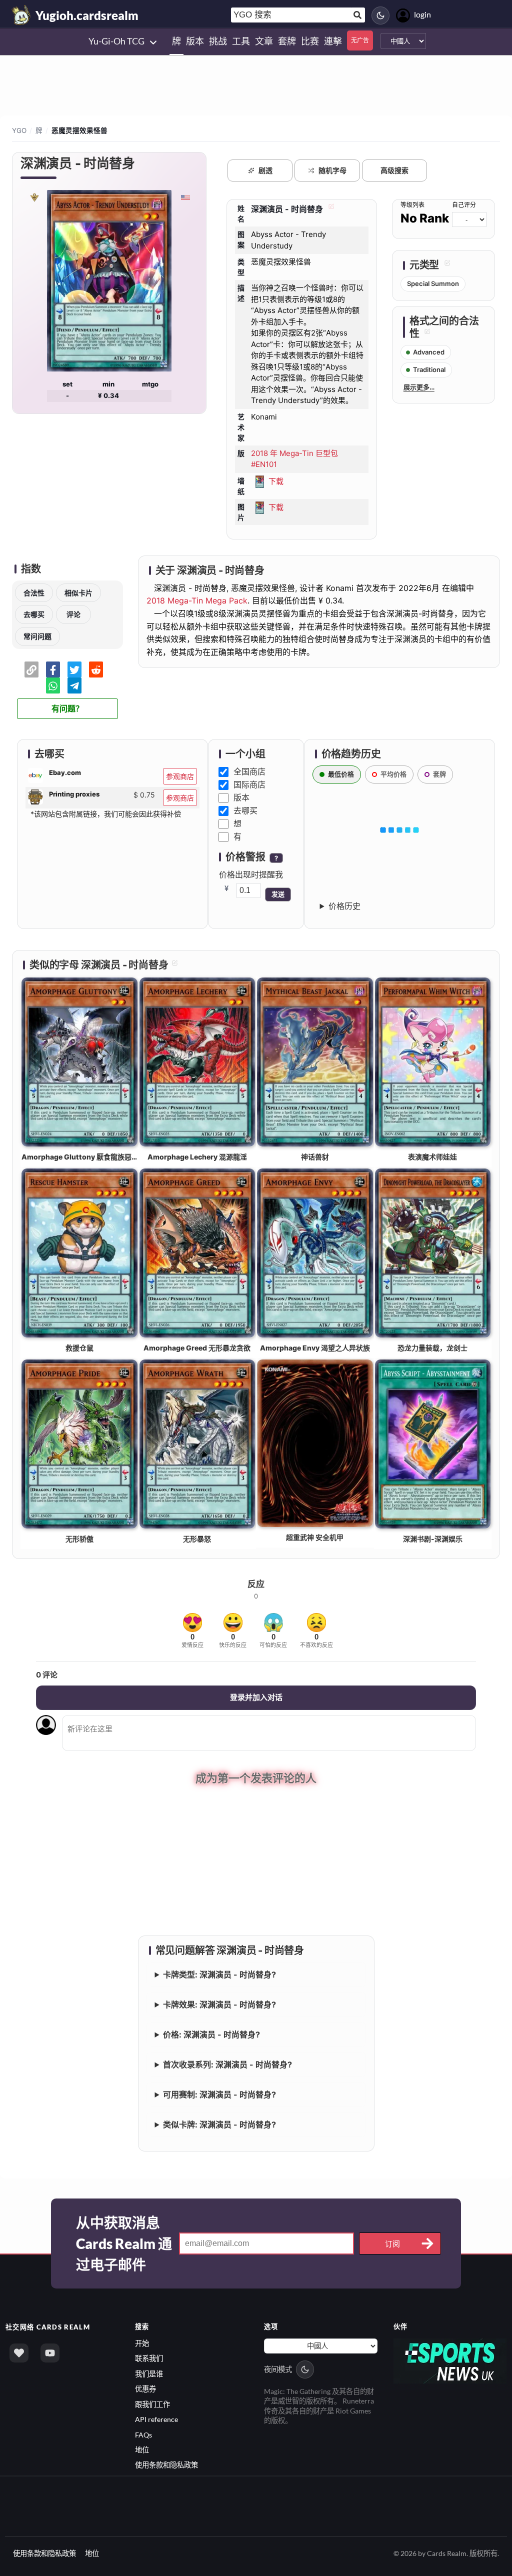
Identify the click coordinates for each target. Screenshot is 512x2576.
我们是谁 (149, 2374)
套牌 (439, 774)
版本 (241, 797)
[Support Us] (19, 2353)
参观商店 (180, 776)
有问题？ (67, 709)
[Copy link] (31, 669)
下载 (276, 481)
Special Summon (433, 283)
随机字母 (332, 170)
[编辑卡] (330, 209)
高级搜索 (394, 170)
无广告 (360, 40)
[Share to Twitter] (74, 669)
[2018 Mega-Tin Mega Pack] (34, 197)
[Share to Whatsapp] (53, 685)
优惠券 (145, 2389)
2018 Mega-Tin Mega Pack (197, 600)
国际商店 (249, 784)
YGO (19, 130)
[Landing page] (21, 15)
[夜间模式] (380, 15)
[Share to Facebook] (53, 669)
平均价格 (393, 774)
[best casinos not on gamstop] (450, 2360)
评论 (73, 614)
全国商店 (249, 771)
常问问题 (37, 636)
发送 (278, 894)
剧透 (265, 170)
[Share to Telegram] (74, 685)
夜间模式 (278, 2369)
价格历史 (344, 906)
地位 (142, 2450)
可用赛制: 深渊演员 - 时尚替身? (219, 2094)
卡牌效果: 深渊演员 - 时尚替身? (219, 2004)
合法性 (34, 593)
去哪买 (34, 614)
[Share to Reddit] (96, 669)
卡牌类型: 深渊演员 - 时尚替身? (219, 1974)
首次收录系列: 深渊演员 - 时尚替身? (227, 2064)
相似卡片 (78, 593)
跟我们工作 (152, 2404)
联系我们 (149, 2358)
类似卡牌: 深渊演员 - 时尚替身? (219, 2124)
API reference (156, 2419)
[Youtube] (50, 2353)
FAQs (143, 2435)
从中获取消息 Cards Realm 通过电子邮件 (124, 2243)
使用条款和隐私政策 (166, 2465)
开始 (142, 2343)
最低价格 (341, 774)
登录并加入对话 (256, 1697)
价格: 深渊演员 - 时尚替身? (211, 2034)
